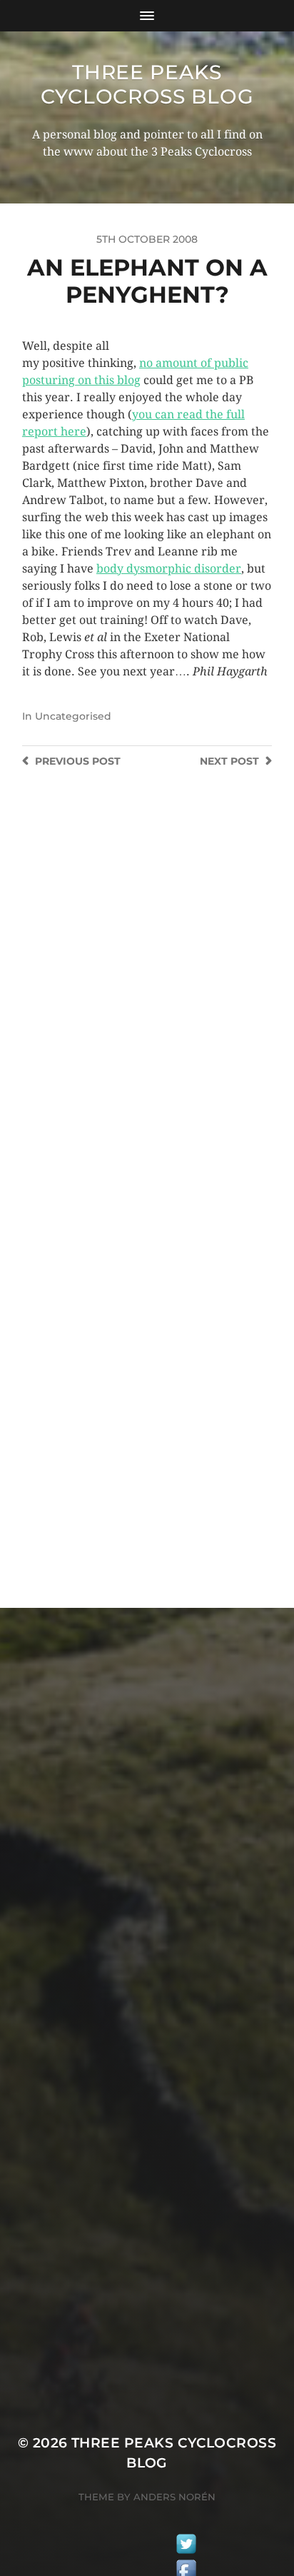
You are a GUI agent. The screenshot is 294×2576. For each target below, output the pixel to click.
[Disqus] (147, 997)
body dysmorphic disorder (169, 569)
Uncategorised (73, 716)
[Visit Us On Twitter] (186, 2546)
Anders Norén (174, 2497)
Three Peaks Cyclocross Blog (147, 84)
